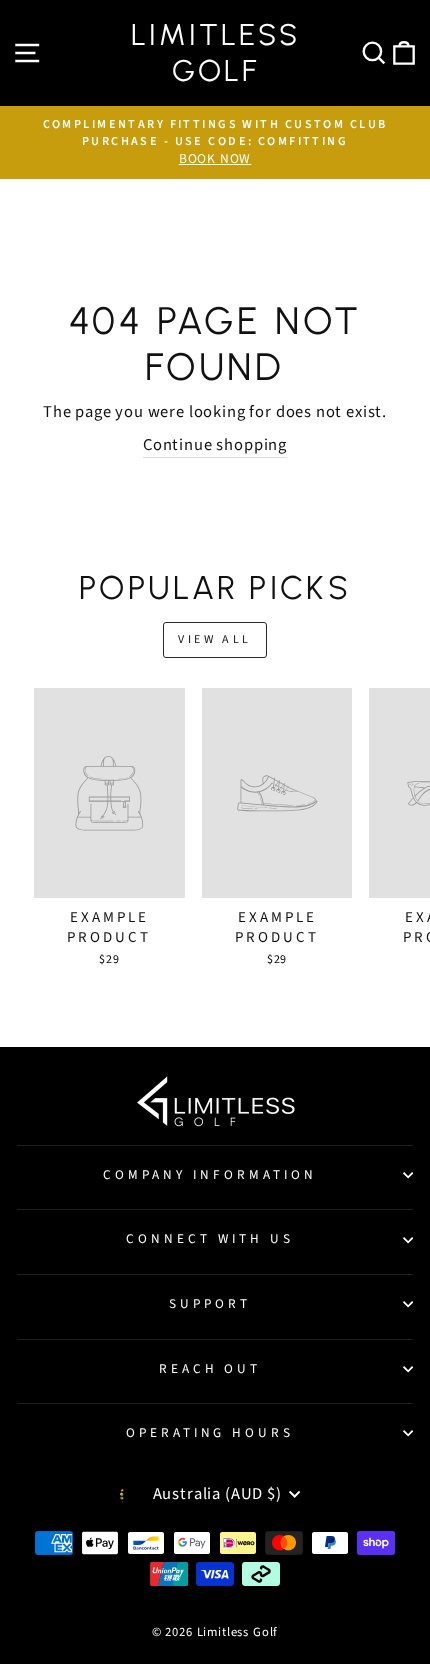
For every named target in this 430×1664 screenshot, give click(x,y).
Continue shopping (215, 445)
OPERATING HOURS (210, 1432)
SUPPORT (210, 1303)
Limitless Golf (215, 53)
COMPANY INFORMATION (210, 1174)
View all (215, 639)
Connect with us (210, 1238)
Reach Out (210, 1368)
